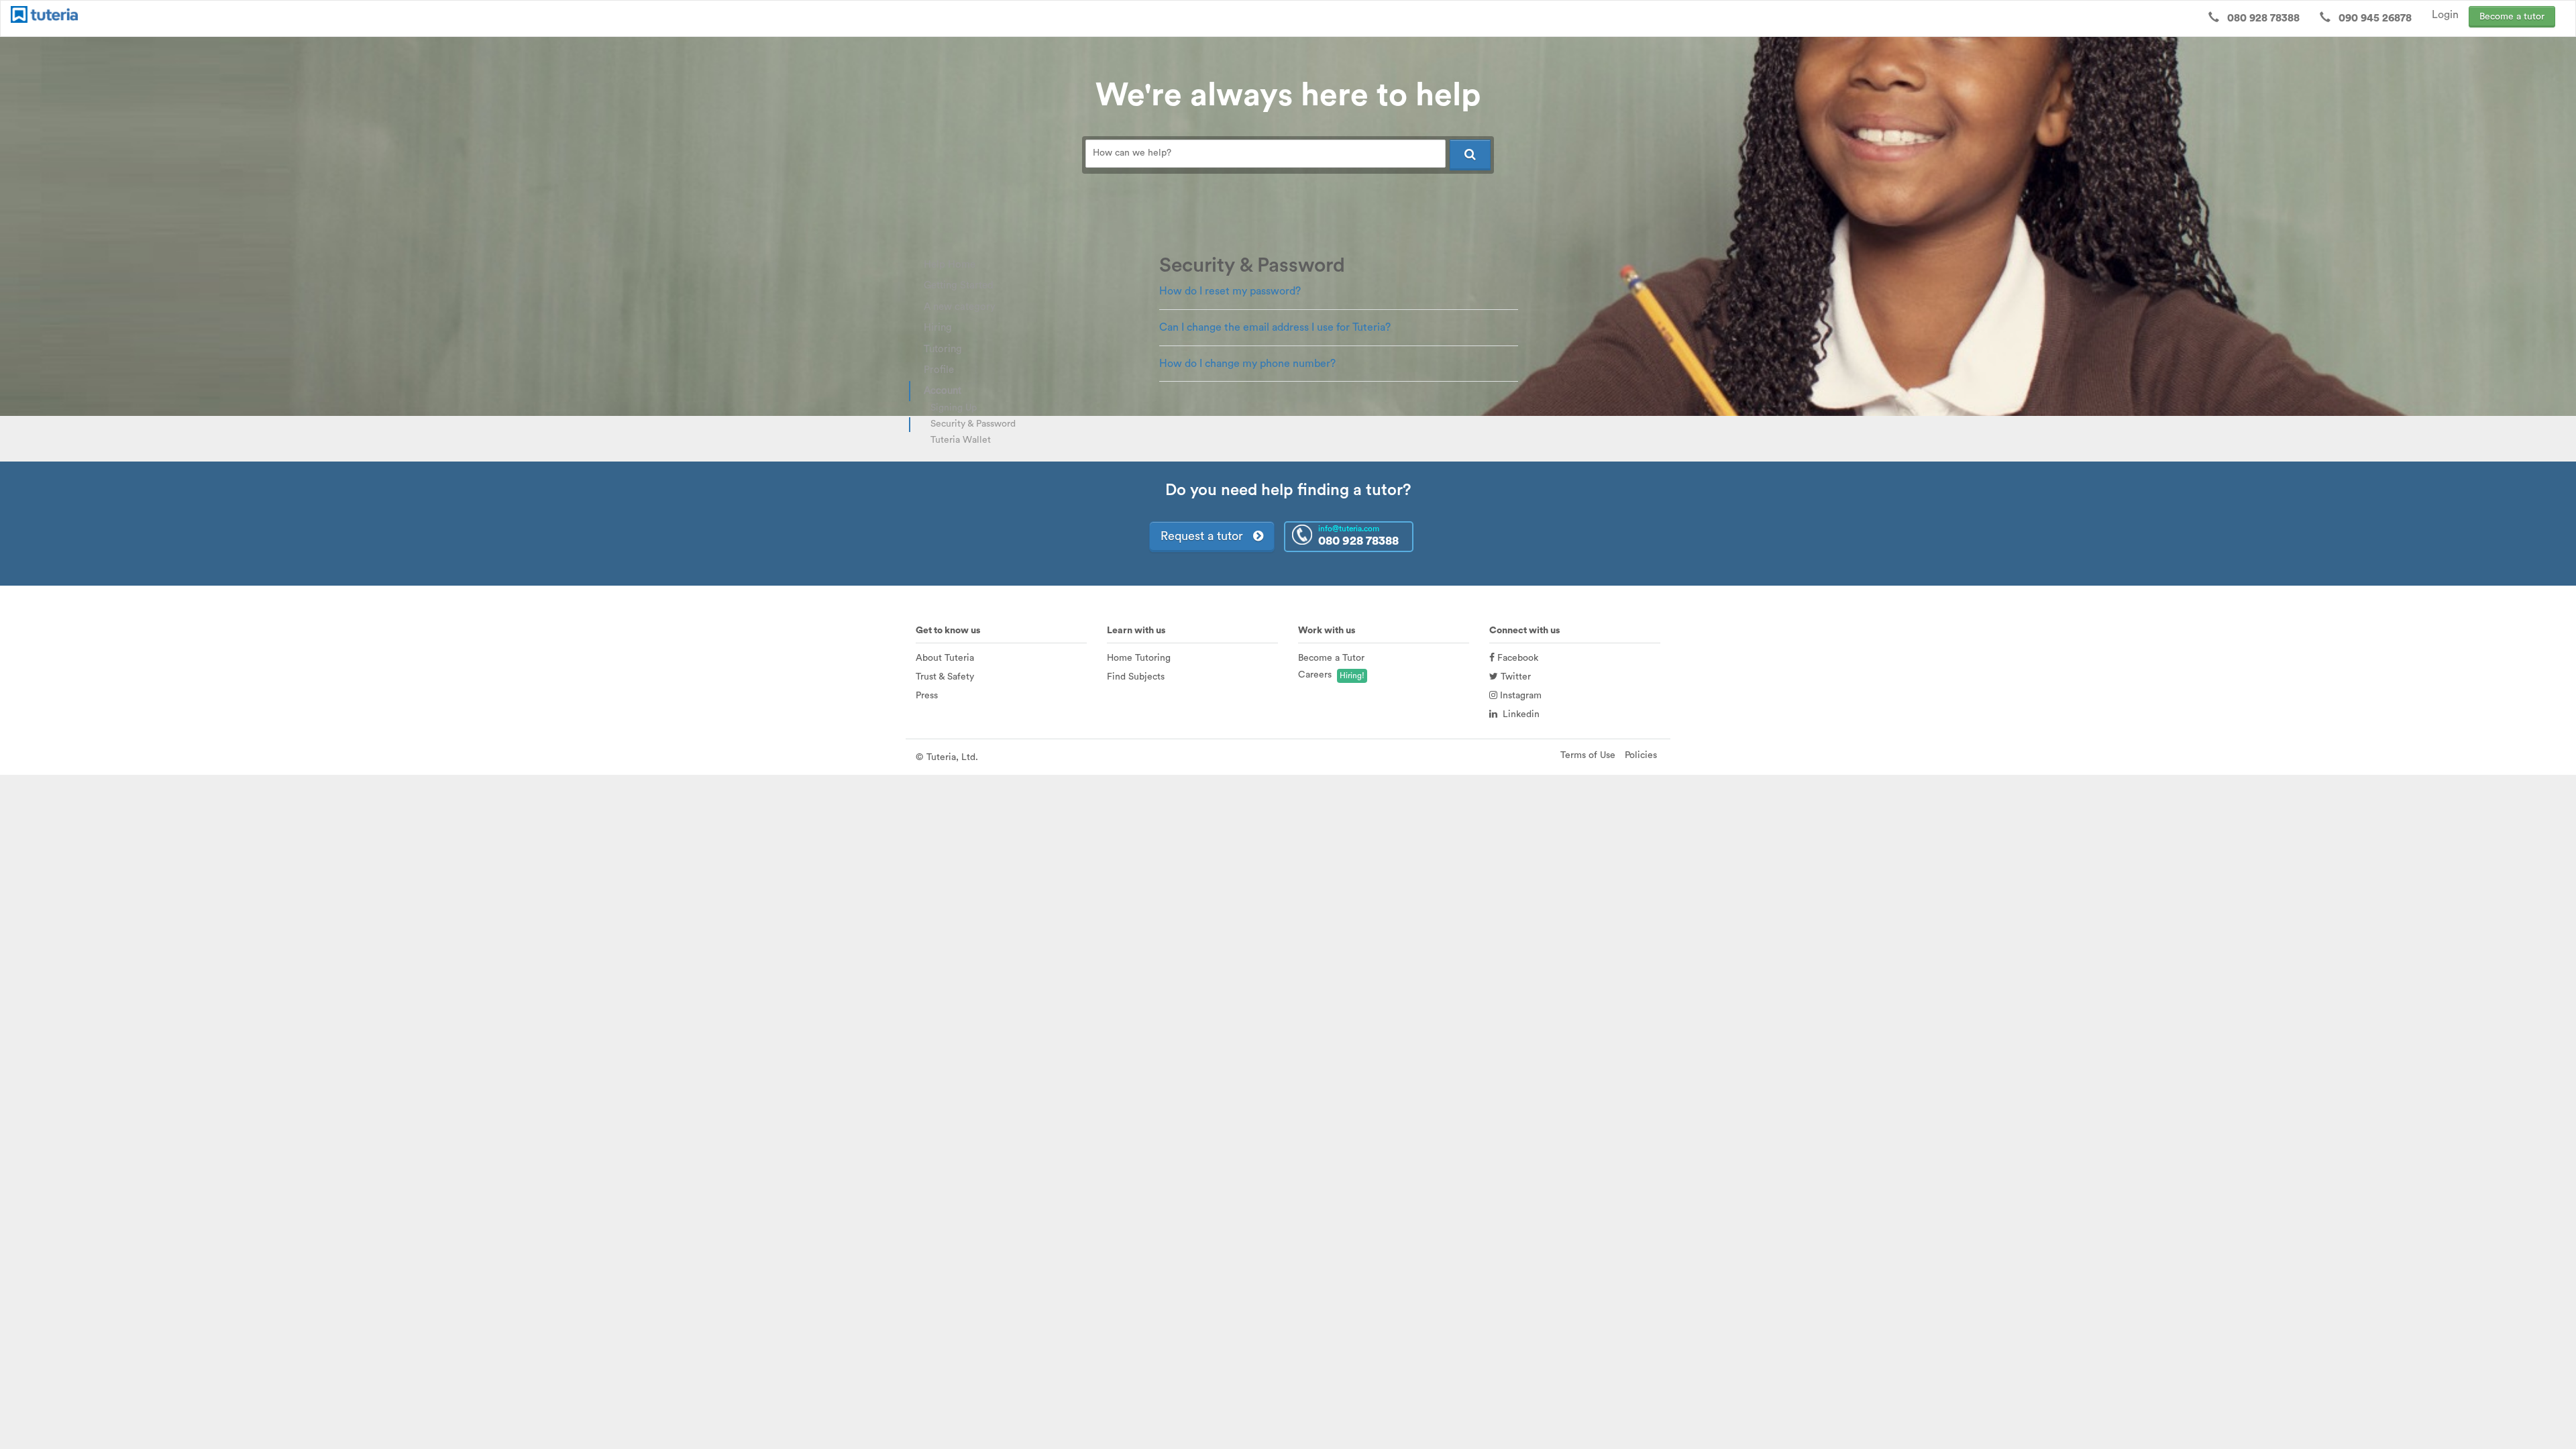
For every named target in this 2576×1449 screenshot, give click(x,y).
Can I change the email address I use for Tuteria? (1275, 327)
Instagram (1519, 696)
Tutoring (943, 349)
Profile (939, 370)
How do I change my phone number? (1247, 364)
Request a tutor (1207, 536)
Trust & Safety (945, 677)
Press (927, 696)
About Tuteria (945, 658)
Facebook (1516, 658)
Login (2445, 15)
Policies (1641, 755)
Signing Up (954, 408)
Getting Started (959, 285)
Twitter (1514, 677)
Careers (1315, 675)
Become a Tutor (1331, 658)
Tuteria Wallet (961, 440)
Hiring (938, 328)
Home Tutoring (1139, 658)
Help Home (950, 265)
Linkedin (1518, 714)
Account (943, 391)
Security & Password (973, 424)
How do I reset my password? (1230, 291)
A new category (960, 307)
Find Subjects (1136, 677)
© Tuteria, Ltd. (947, 757)
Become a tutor (2512, 17)
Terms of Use (1588, 755)
